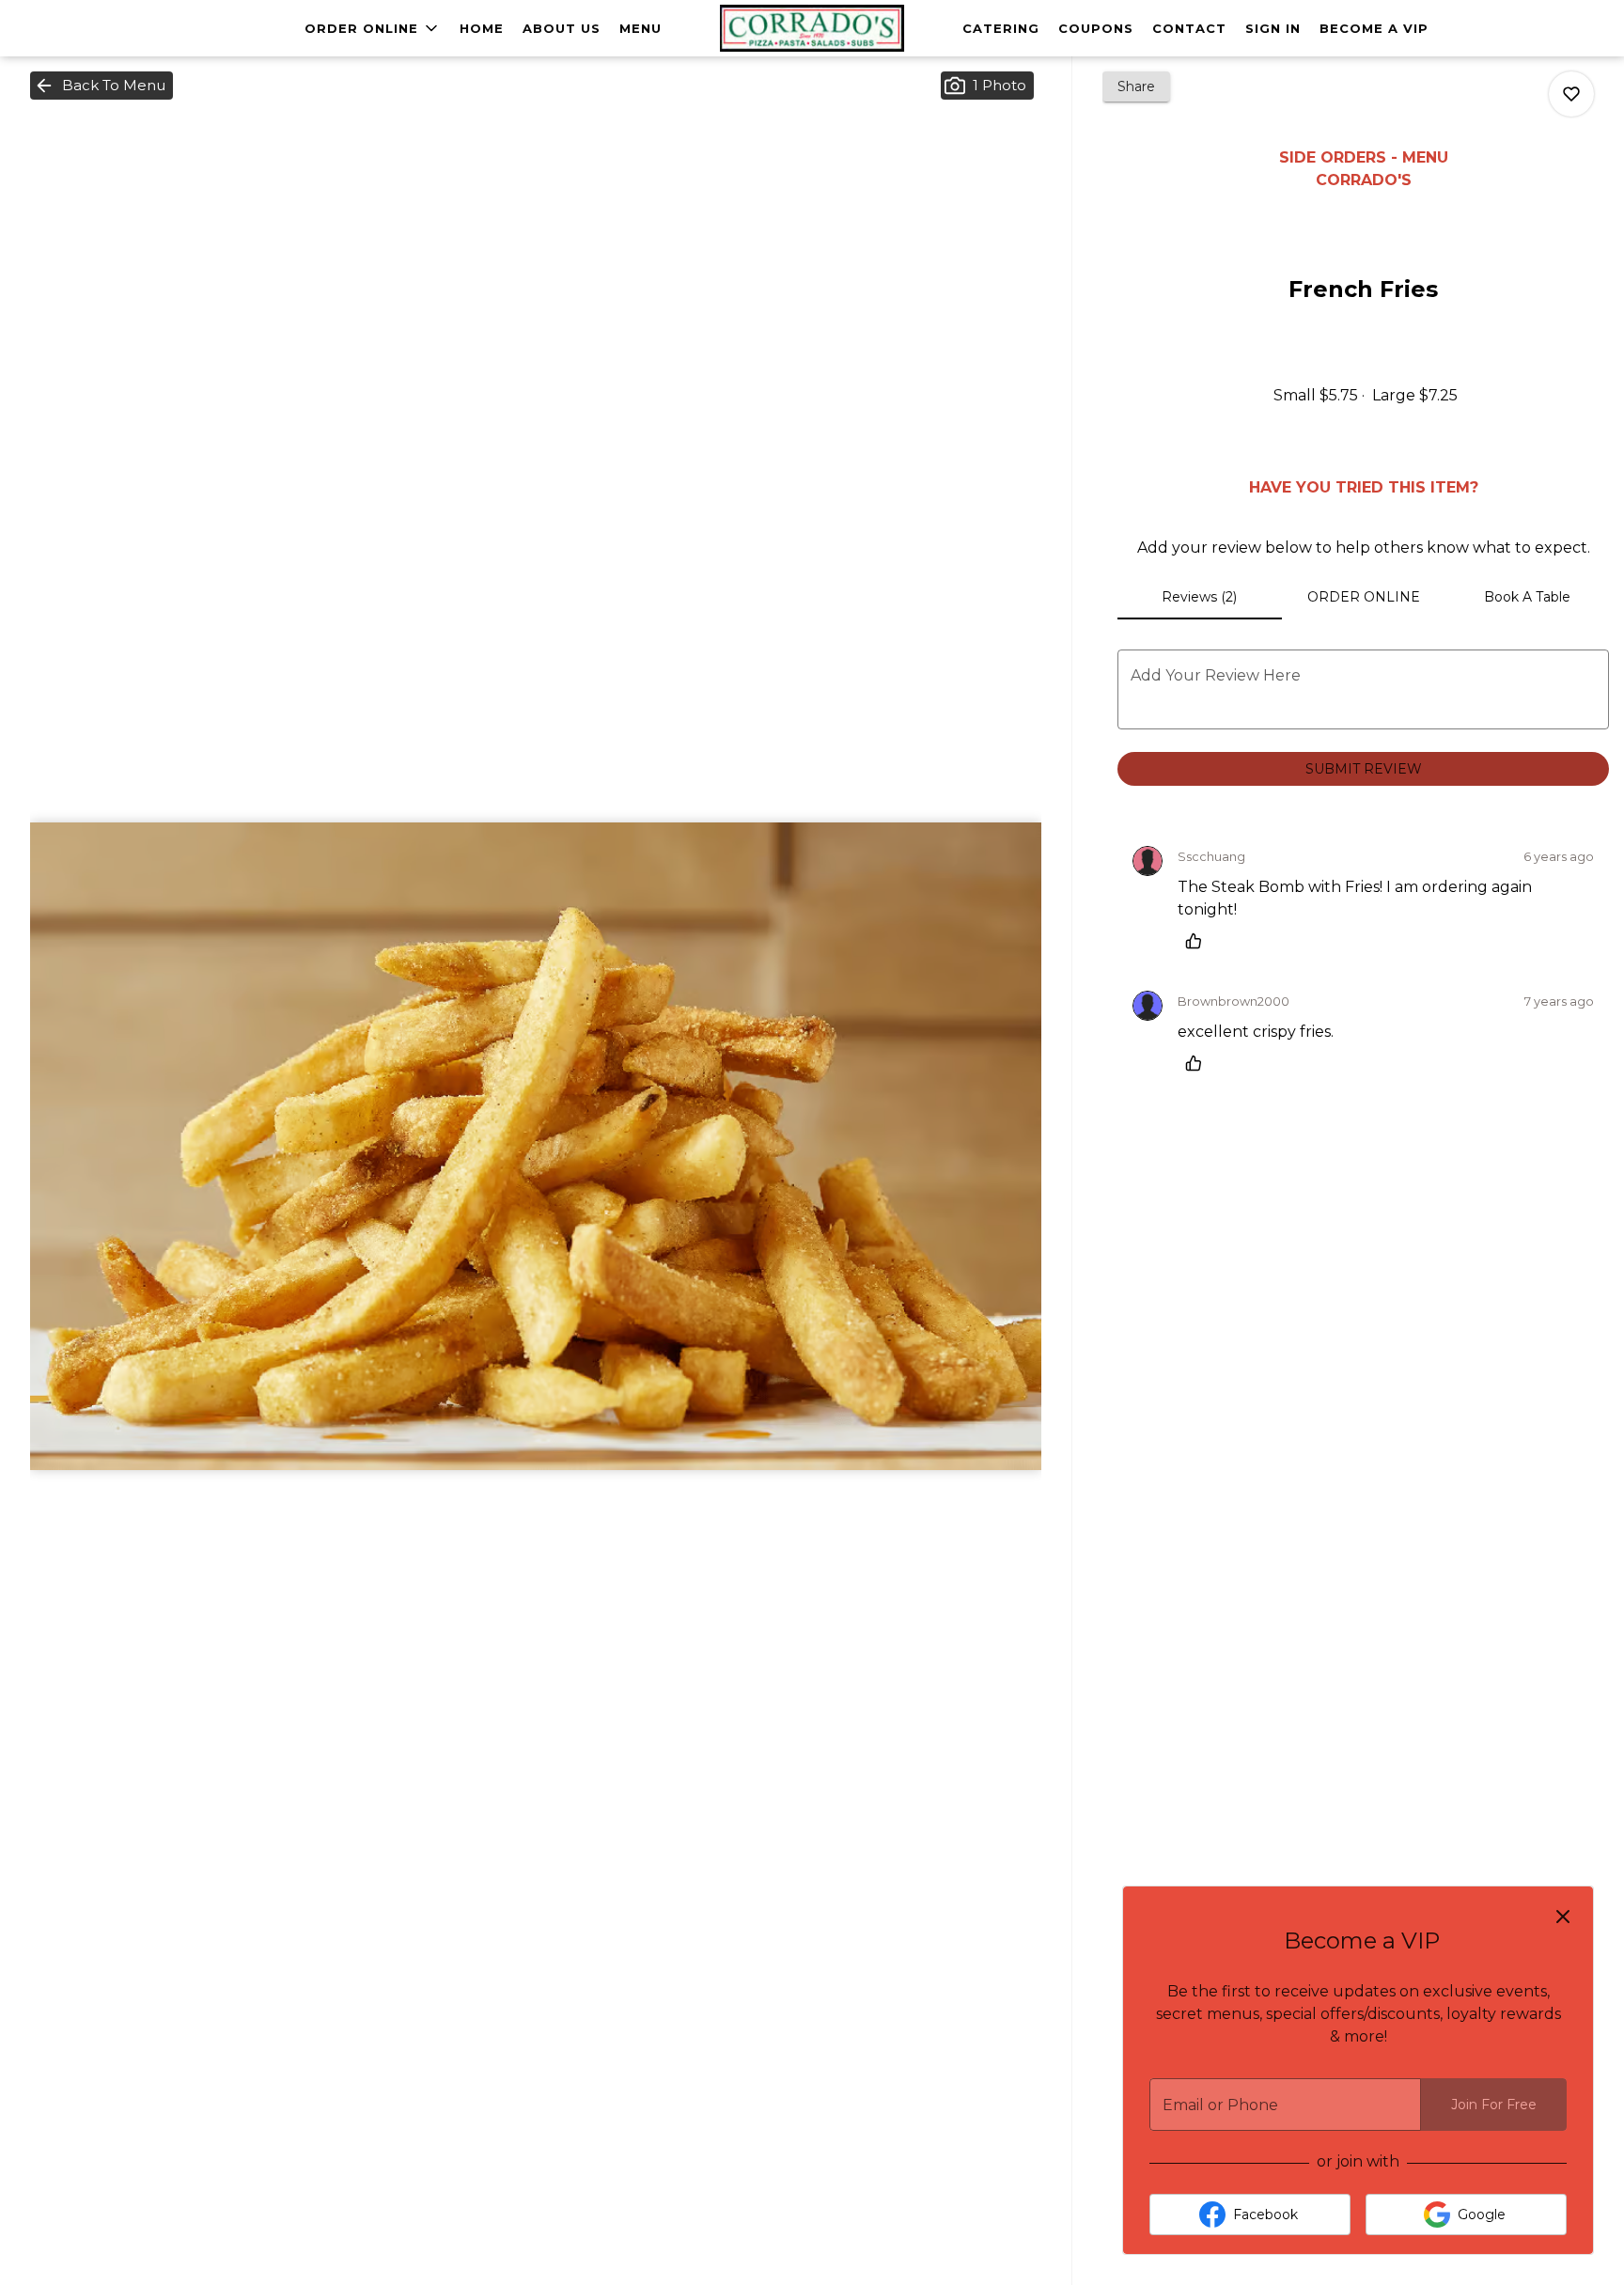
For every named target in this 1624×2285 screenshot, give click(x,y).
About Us (562, 28)
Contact (1189, 28)
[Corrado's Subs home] (812, 28)
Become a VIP (1374, 28)
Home (482, 28)
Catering (1001, 28)
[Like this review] (1198, 941)
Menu (640, 28)
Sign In (1273, 28)
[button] (373, 28)
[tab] (1199, 597)
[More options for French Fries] (1571, 94)
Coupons (1096, 28)
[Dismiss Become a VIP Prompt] (1563, 1917)
